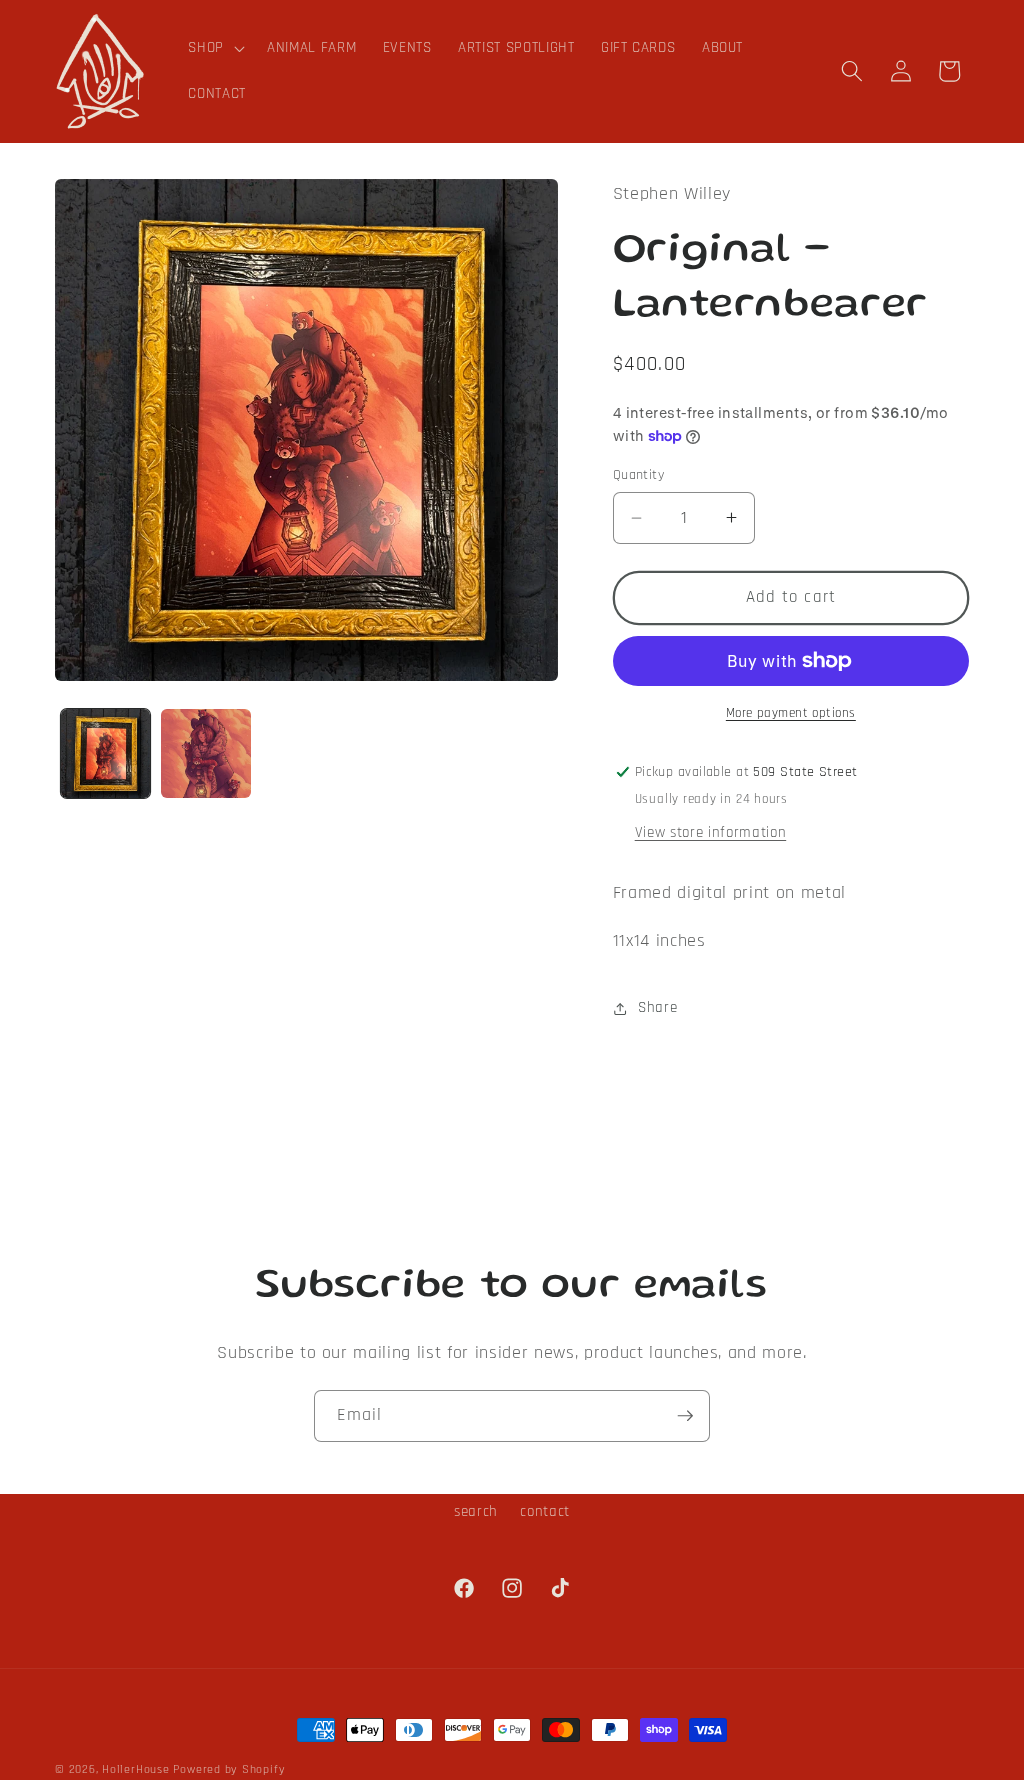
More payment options (791, 713)
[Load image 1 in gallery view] (106, 754)
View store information (711, 832)
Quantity (639, 475)
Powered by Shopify (229, 1769)
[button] (214, 48)
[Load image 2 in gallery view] (206, 754)
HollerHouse (135, 1769)
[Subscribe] (685, 1416)
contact (545, 1511)
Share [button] (657, 1007)
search (476, 1511)
